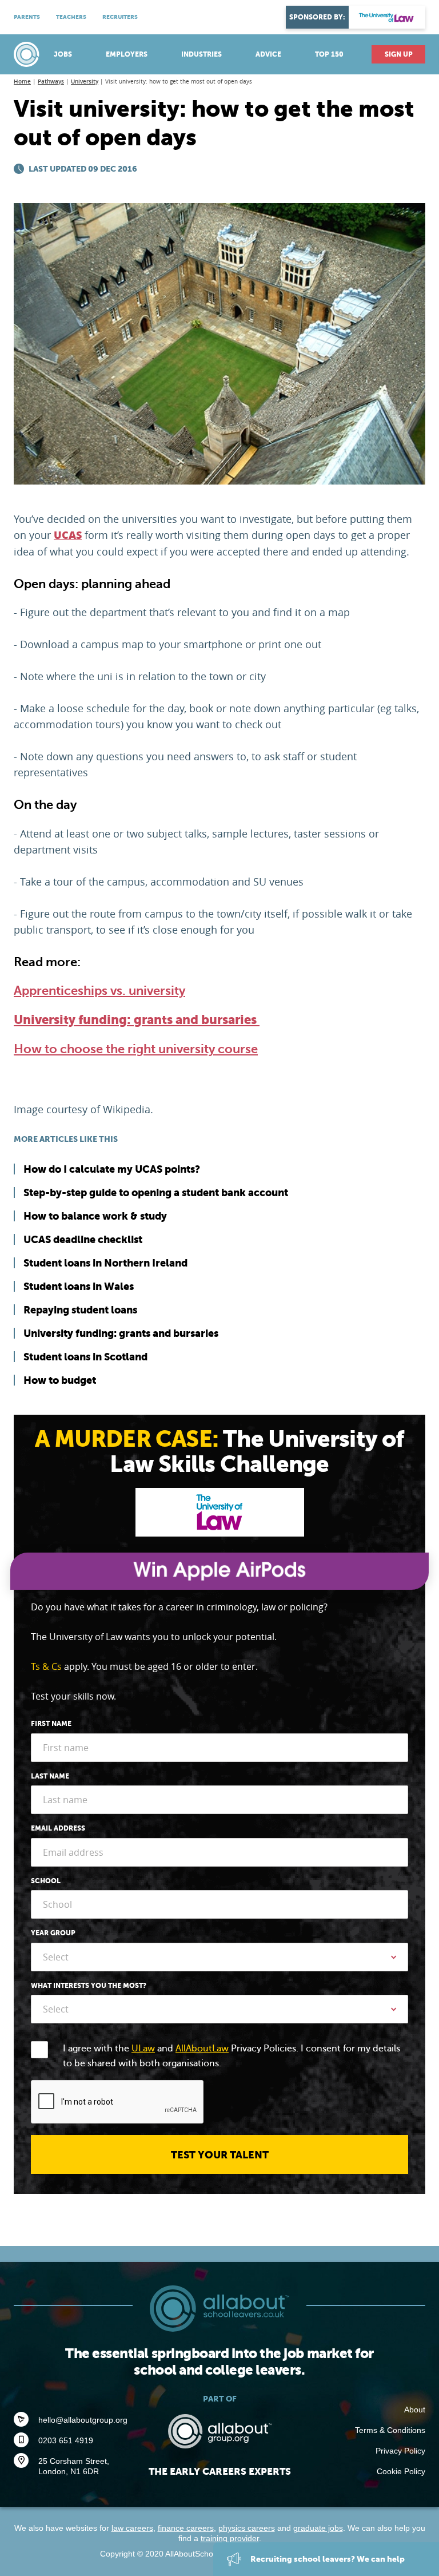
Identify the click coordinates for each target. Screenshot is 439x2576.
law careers (132, 2528)
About (415, 2410)
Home (22, 82)
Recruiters (120, 17)
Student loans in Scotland (85, 1357)
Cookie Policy (401, 2471)
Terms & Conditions (390, 2430)
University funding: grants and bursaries (137, 1020)
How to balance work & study (95, 1216)
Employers (127, 54)
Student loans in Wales (79, 1286)
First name (51, 1724)
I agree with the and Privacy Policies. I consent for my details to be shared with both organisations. (232, 2056)
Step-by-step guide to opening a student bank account (156, 1192)
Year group (53, 1933)
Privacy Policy (400, 2451)
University (85, 82)
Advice (268, 54)
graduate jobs (318, 2528)
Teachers (71, 17)
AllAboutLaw (202, 2049)
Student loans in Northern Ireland (105, 1263)
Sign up (399, 54)
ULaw (143, 2049)
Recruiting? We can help (327, 2559)
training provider (230, 2538)
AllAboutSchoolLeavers (28, 54)
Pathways (51, 82)
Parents (27, 17)
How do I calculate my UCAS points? (112, 1169)
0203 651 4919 (66, 2440)
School (46, 1881)
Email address (58, 1828)
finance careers (186, 2528)
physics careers (247, 2528)
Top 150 (329, 54)
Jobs (63, 54)
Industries (201, 54)
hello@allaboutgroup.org (83, 2420)
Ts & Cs (46, 1666)
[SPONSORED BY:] (387, 17)
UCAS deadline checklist (83, 1239)
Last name (50, 1776)
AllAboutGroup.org (219, 2431)
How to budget (60, 1380)
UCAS (68, 535)
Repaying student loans (80, 1310)
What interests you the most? (89, 1986)
